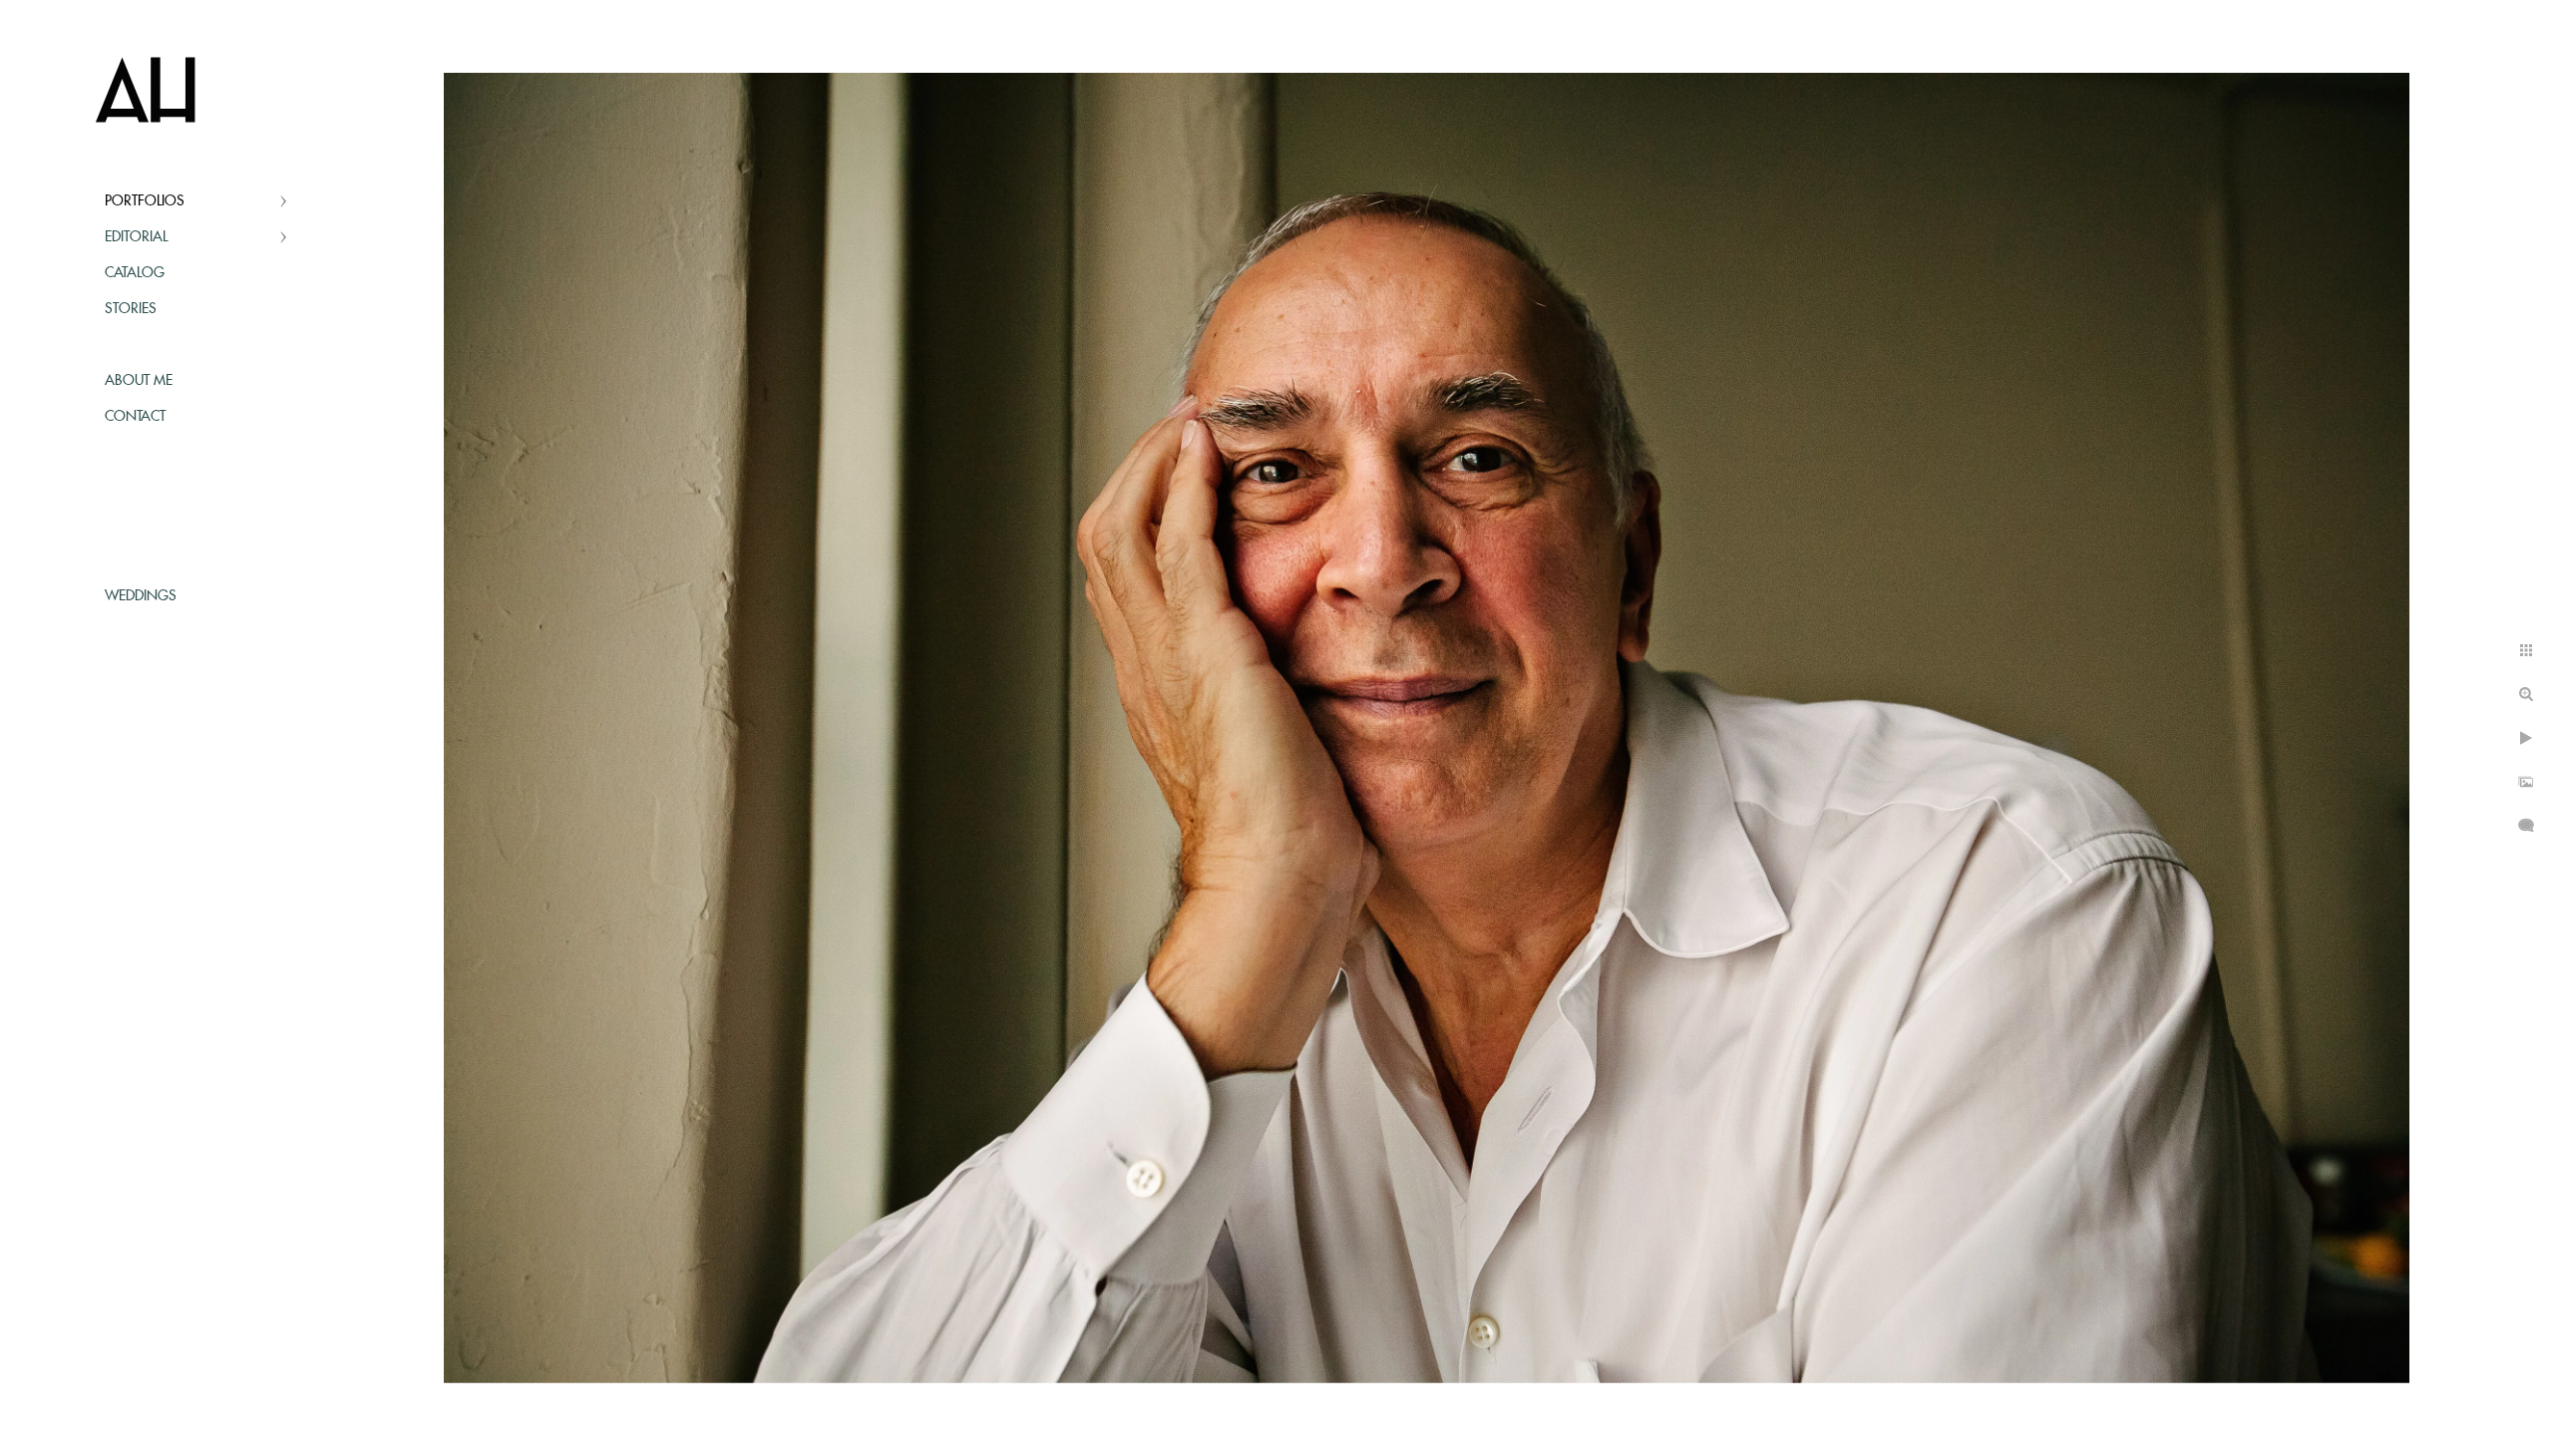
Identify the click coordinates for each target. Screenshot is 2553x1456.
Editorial (136, 237)
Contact (135, 417)
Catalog (135, 273)
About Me (139, 381)
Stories (131, 309)
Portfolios (145, 201)
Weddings (141, 596)
